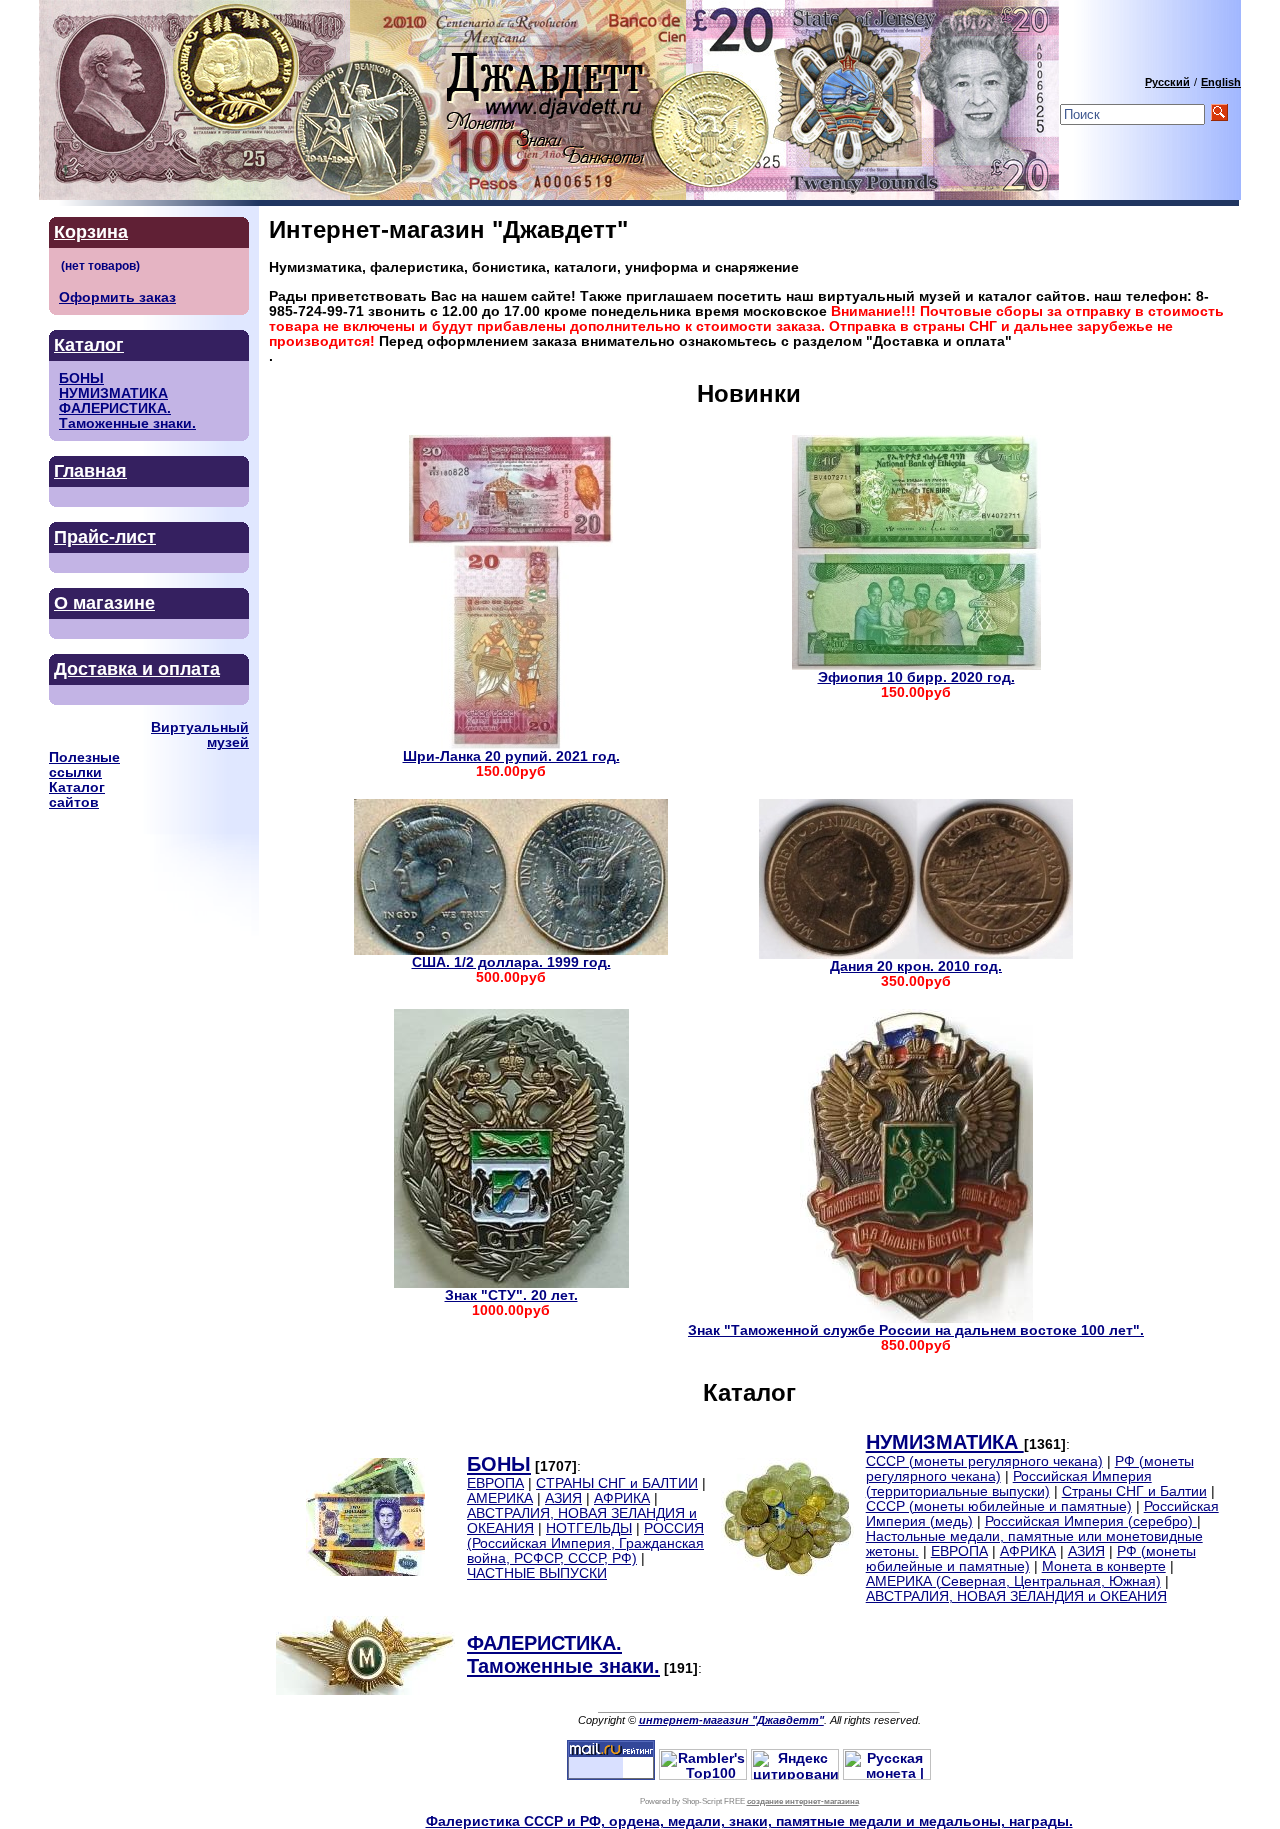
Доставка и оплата (137, 669)
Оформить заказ (117, 297)
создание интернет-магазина (803, 1801)
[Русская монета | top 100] (887, 1775)
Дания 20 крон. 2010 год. (916, 966)
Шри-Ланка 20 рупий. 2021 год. (511, 756)
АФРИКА (622, 1498)
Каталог (89, 345)
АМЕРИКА (500, 1498)
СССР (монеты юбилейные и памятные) (999, 1506)
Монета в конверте (1104, 1566)
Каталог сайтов (77, 795)
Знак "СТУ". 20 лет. (511, 1295)
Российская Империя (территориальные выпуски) (1009, 1484)
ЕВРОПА (495, 1483)
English (1221, 82)
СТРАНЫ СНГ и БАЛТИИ (617, 1483)
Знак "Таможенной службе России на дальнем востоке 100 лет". (916, 1330)
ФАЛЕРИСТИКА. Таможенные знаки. (127, 416)
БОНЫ (81, 378)
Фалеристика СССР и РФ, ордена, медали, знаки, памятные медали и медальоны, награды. (749, 1821)
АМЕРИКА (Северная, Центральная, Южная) (1013, 1581)
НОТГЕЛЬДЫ (589, 1528)
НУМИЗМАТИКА (113, 393)
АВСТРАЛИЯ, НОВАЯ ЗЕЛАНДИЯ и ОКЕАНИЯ (1016, 1596)
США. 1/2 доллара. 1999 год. (511, 962)
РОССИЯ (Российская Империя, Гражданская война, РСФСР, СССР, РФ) (585, 1543)
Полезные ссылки (84, 765)
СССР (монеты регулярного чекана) (984, 1461)
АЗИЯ (563, 1498)
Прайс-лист (105, 537)
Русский (1167, 82)
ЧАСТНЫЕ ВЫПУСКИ (537, 1573)
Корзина (91, 232)
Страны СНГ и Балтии (1134, 1491)
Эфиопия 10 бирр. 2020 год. (916, 677)
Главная (90, 471)
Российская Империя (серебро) (1091, 1521)
